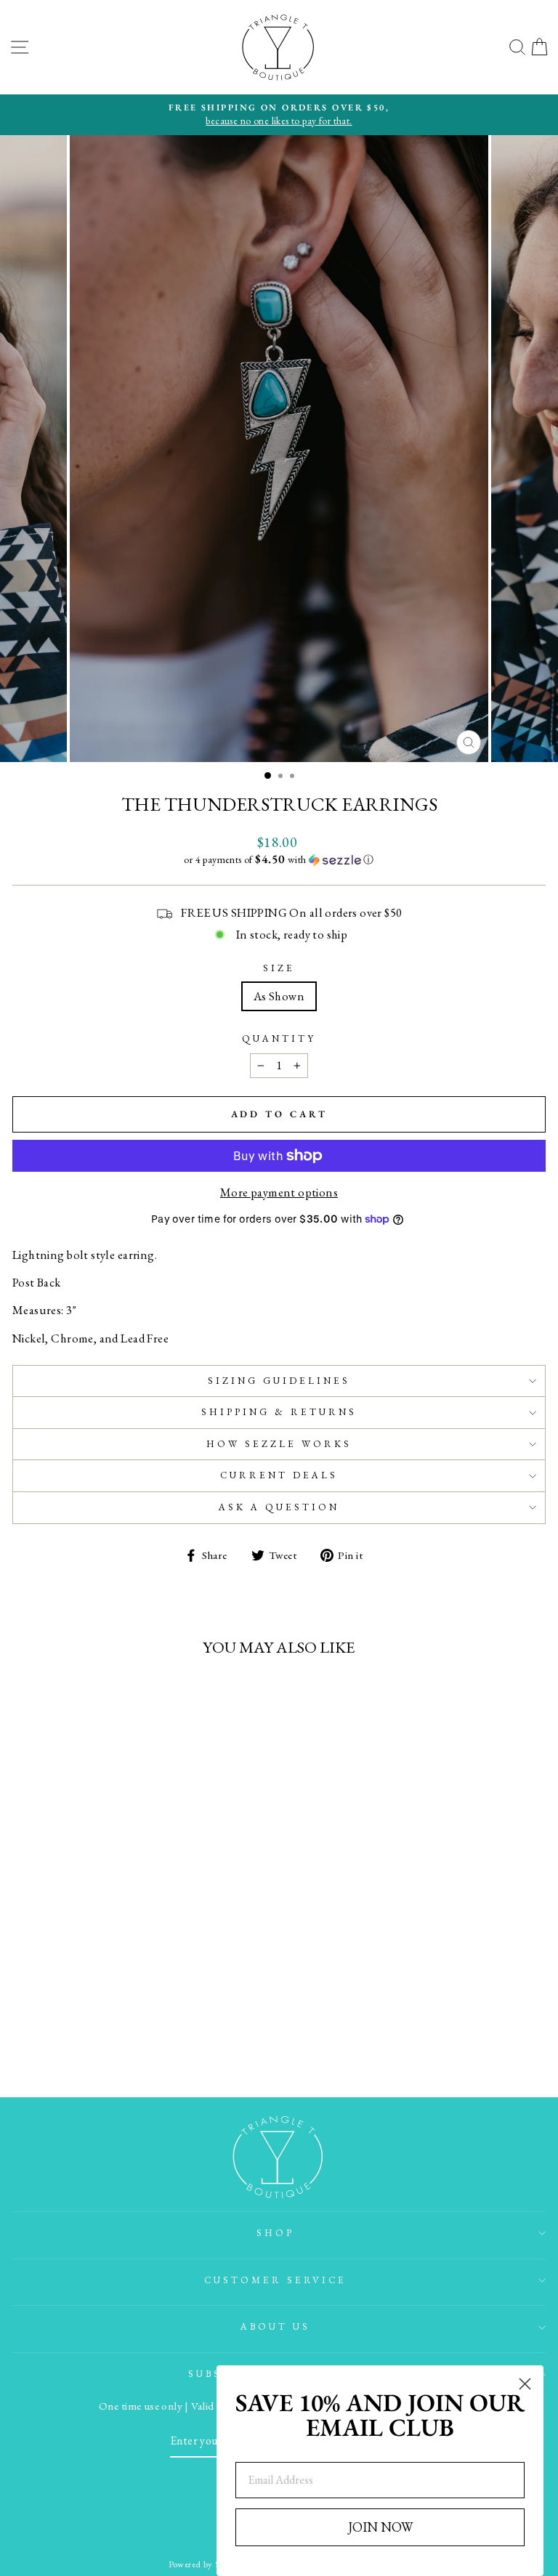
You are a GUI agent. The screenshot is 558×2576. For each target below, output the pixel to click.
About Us (275, 2326)
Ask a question (279, 1507)
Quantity (279, 1038)
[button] (279, 859)
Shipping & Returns (279, 1412)
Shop (275, 2233)
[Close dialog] (525, 2384)
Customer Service (275, 2280)
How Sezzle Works (279, 1444)
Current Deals (279, 1475)
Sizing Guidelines (279, 1381)
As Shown (279, 996)
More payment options (279, 1192)
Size (279, 968)
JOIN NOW (380, 2527)
